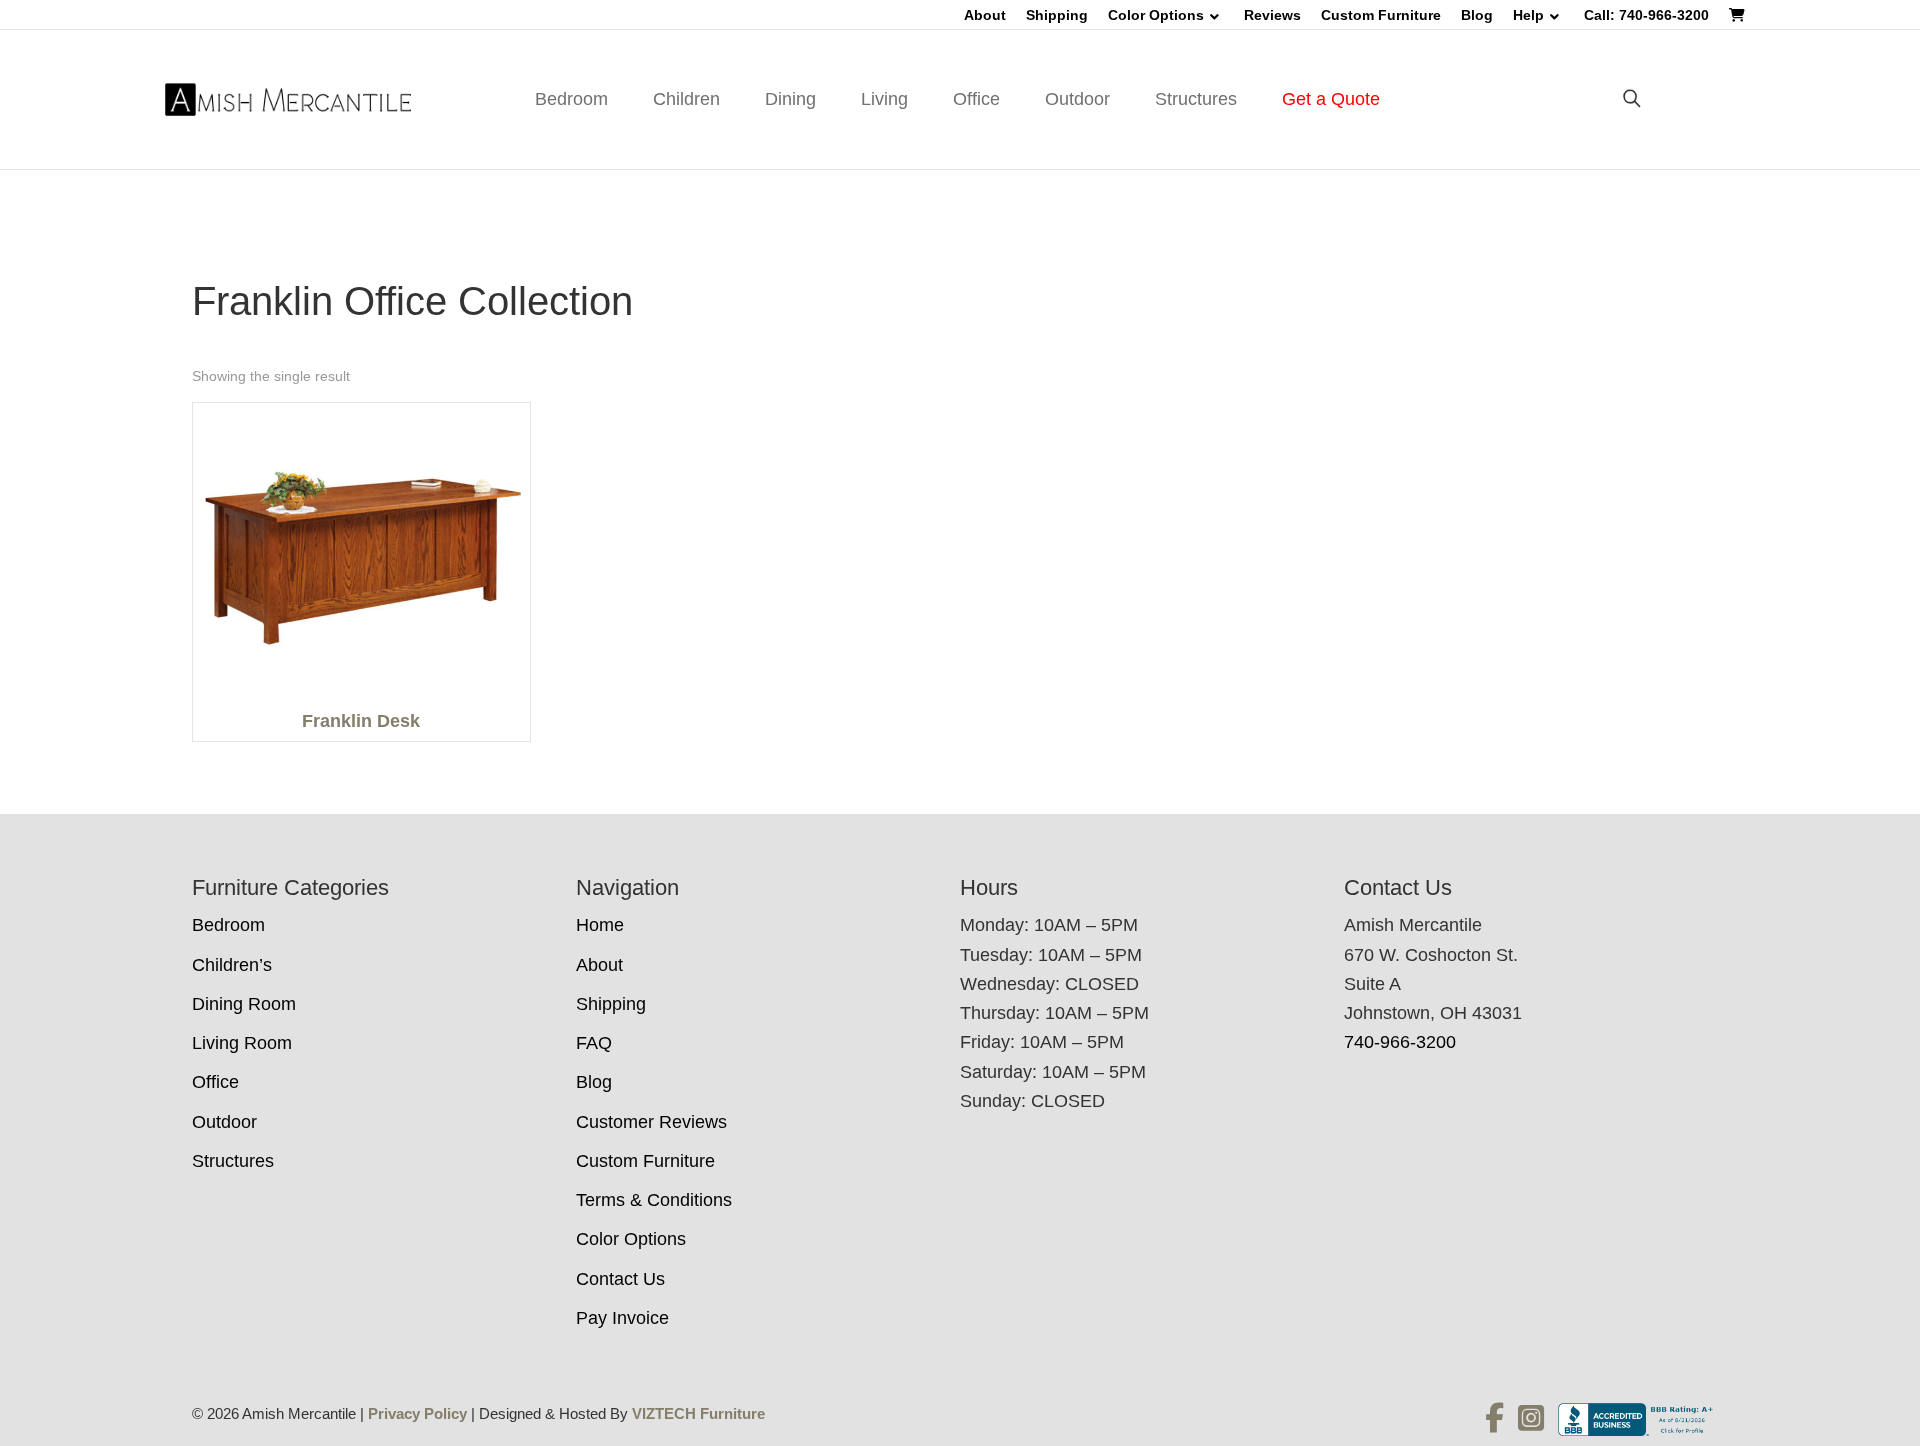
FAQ (594, 1043)
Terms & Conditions (654, 1200)
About (985, 15)
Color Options (1156, 15)
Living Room (242, 1043)
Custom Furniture (1381, 15)
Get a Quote (1331, 99)
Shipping (1057, 15)
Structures (1196, 99)
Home (600, 925)
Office (976, 99)
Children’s (232, 965)
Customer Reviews (651, 1122)
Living (884, 99)
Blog (1477, 15)
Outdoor (1077, 99)
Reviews (1272, 15)
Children (686, 99)
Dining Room (244, 1004)
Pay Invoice (622, 1318)
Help (1528, 15)
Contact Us (620, 1279)
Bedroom (571, 99)
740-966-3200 (1400, 1042)
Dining (790, 99)
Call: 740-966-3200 (1646, 15)
